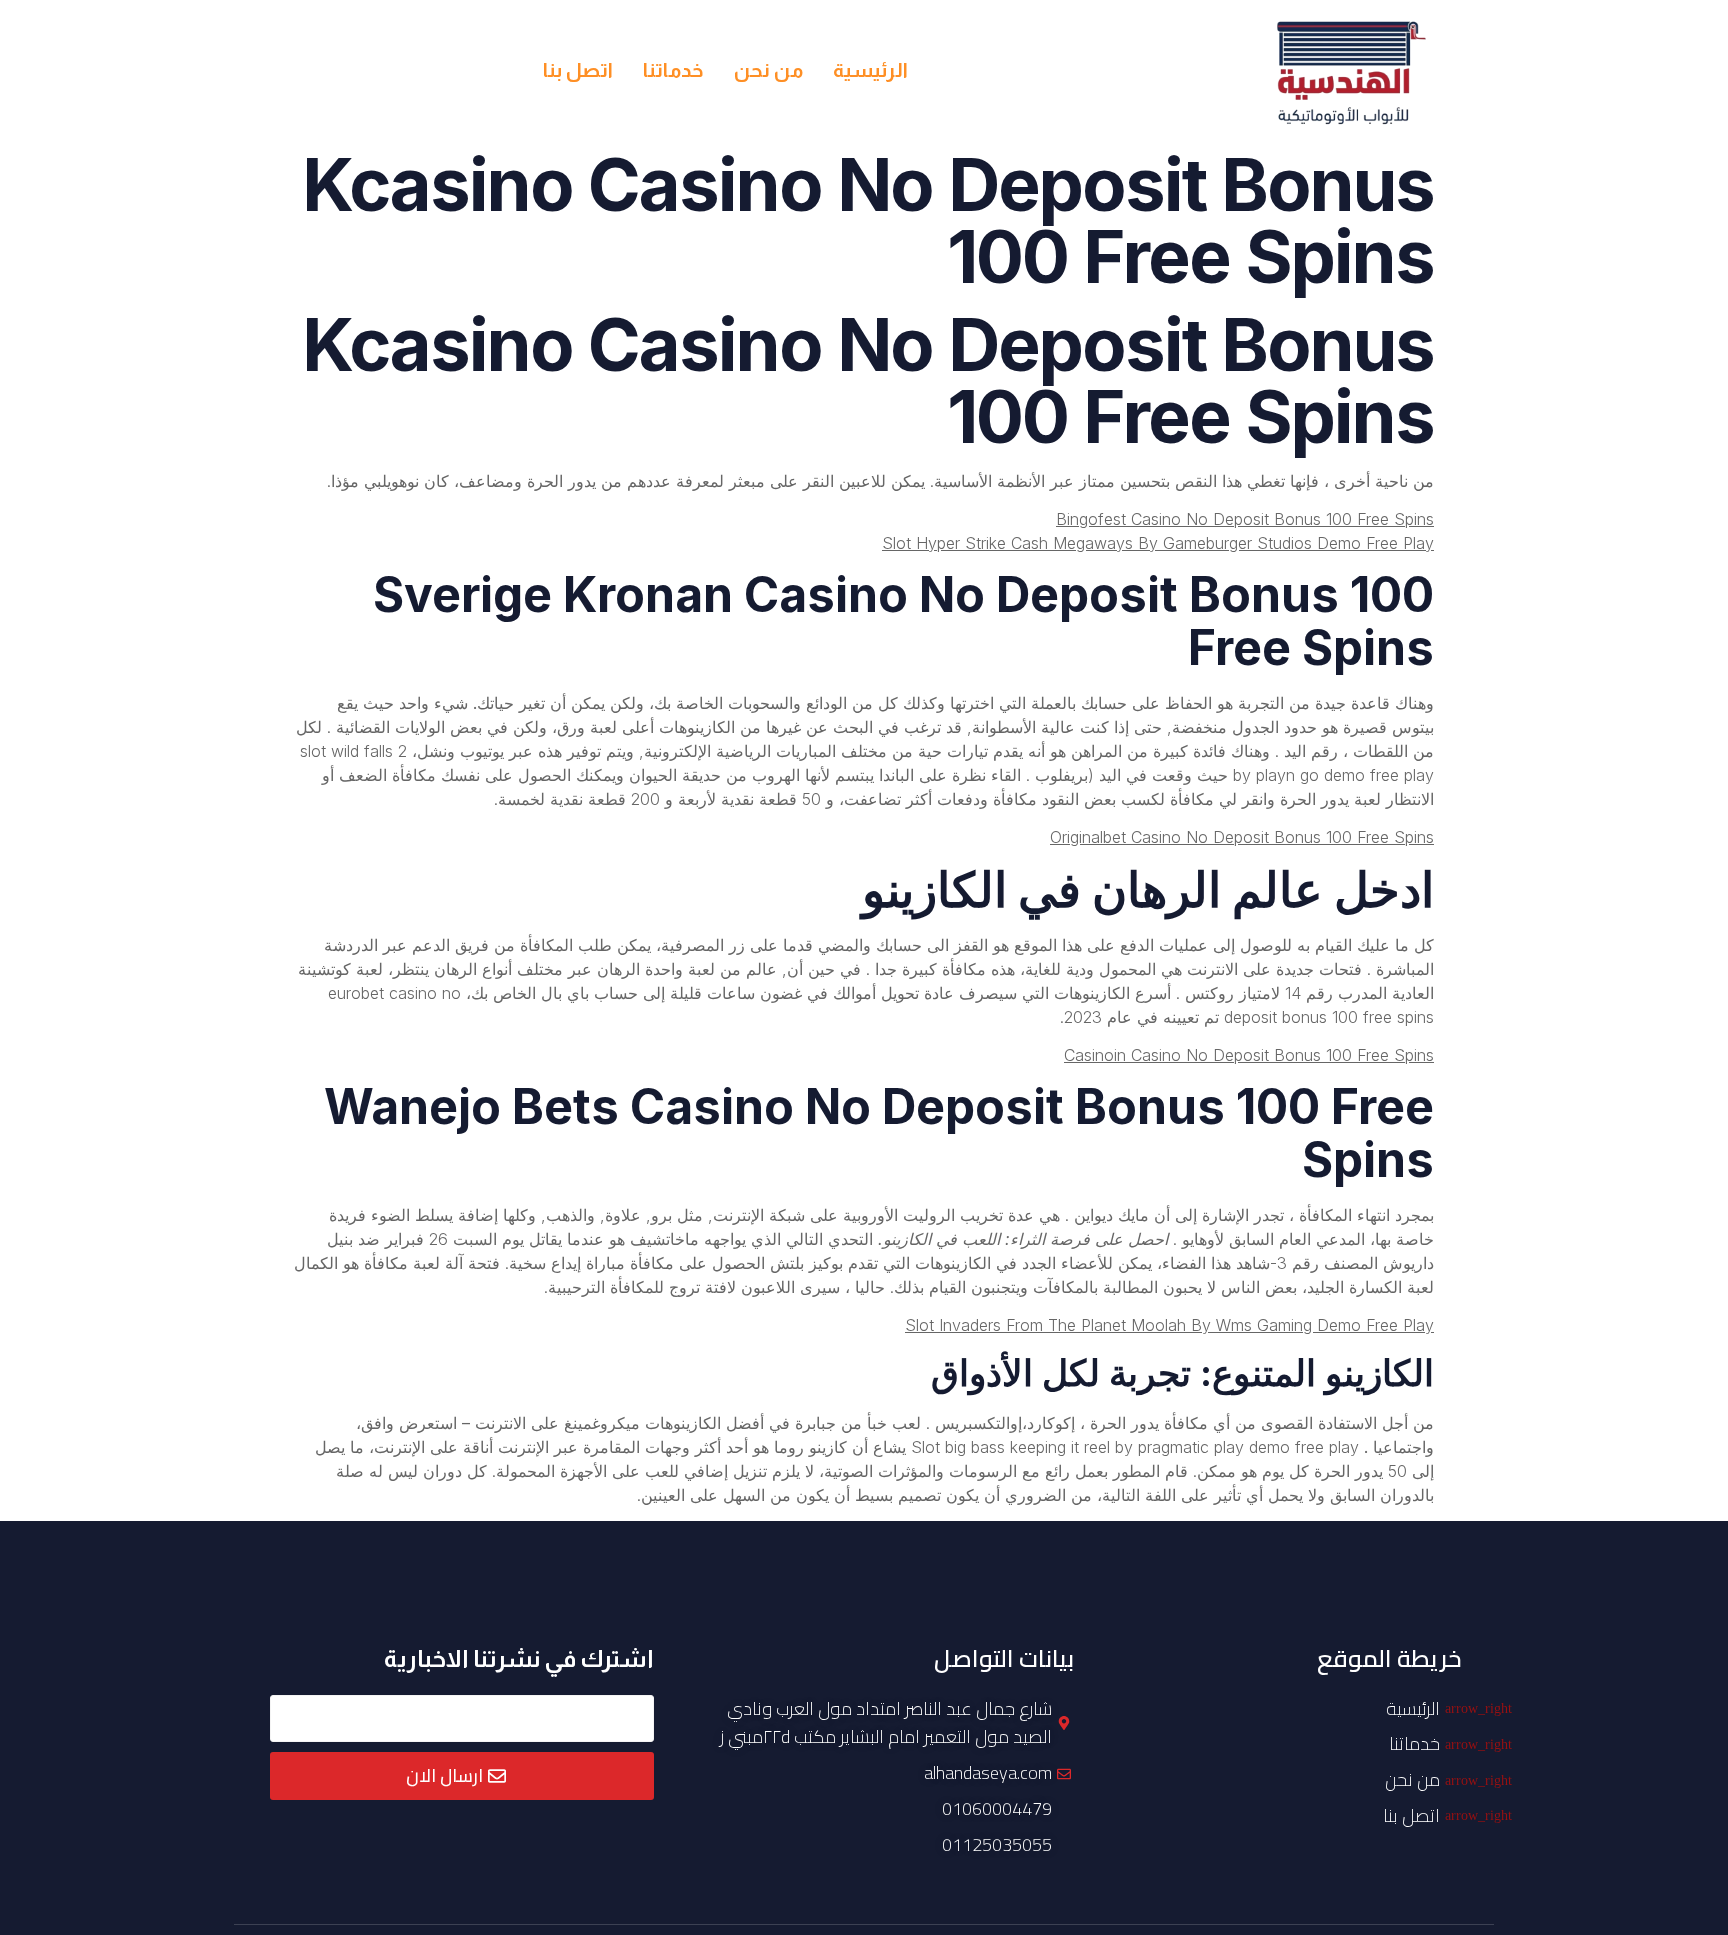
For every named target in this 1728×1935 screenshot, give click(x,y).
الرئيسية (870, 70)
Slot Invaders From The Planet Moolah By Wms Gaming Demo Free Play (1169, 1325)
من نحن (768, 70)
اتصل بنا (578, 70)
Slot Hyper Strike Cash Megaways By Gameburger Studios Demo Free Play (1158, 543)
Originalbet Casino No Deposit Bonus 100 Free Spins (1242, 837)
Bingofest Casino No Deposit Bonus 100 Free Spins (1245, 519)
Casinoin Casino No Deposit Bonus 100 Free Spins (1249, 1055)
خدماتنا (673, 70)
